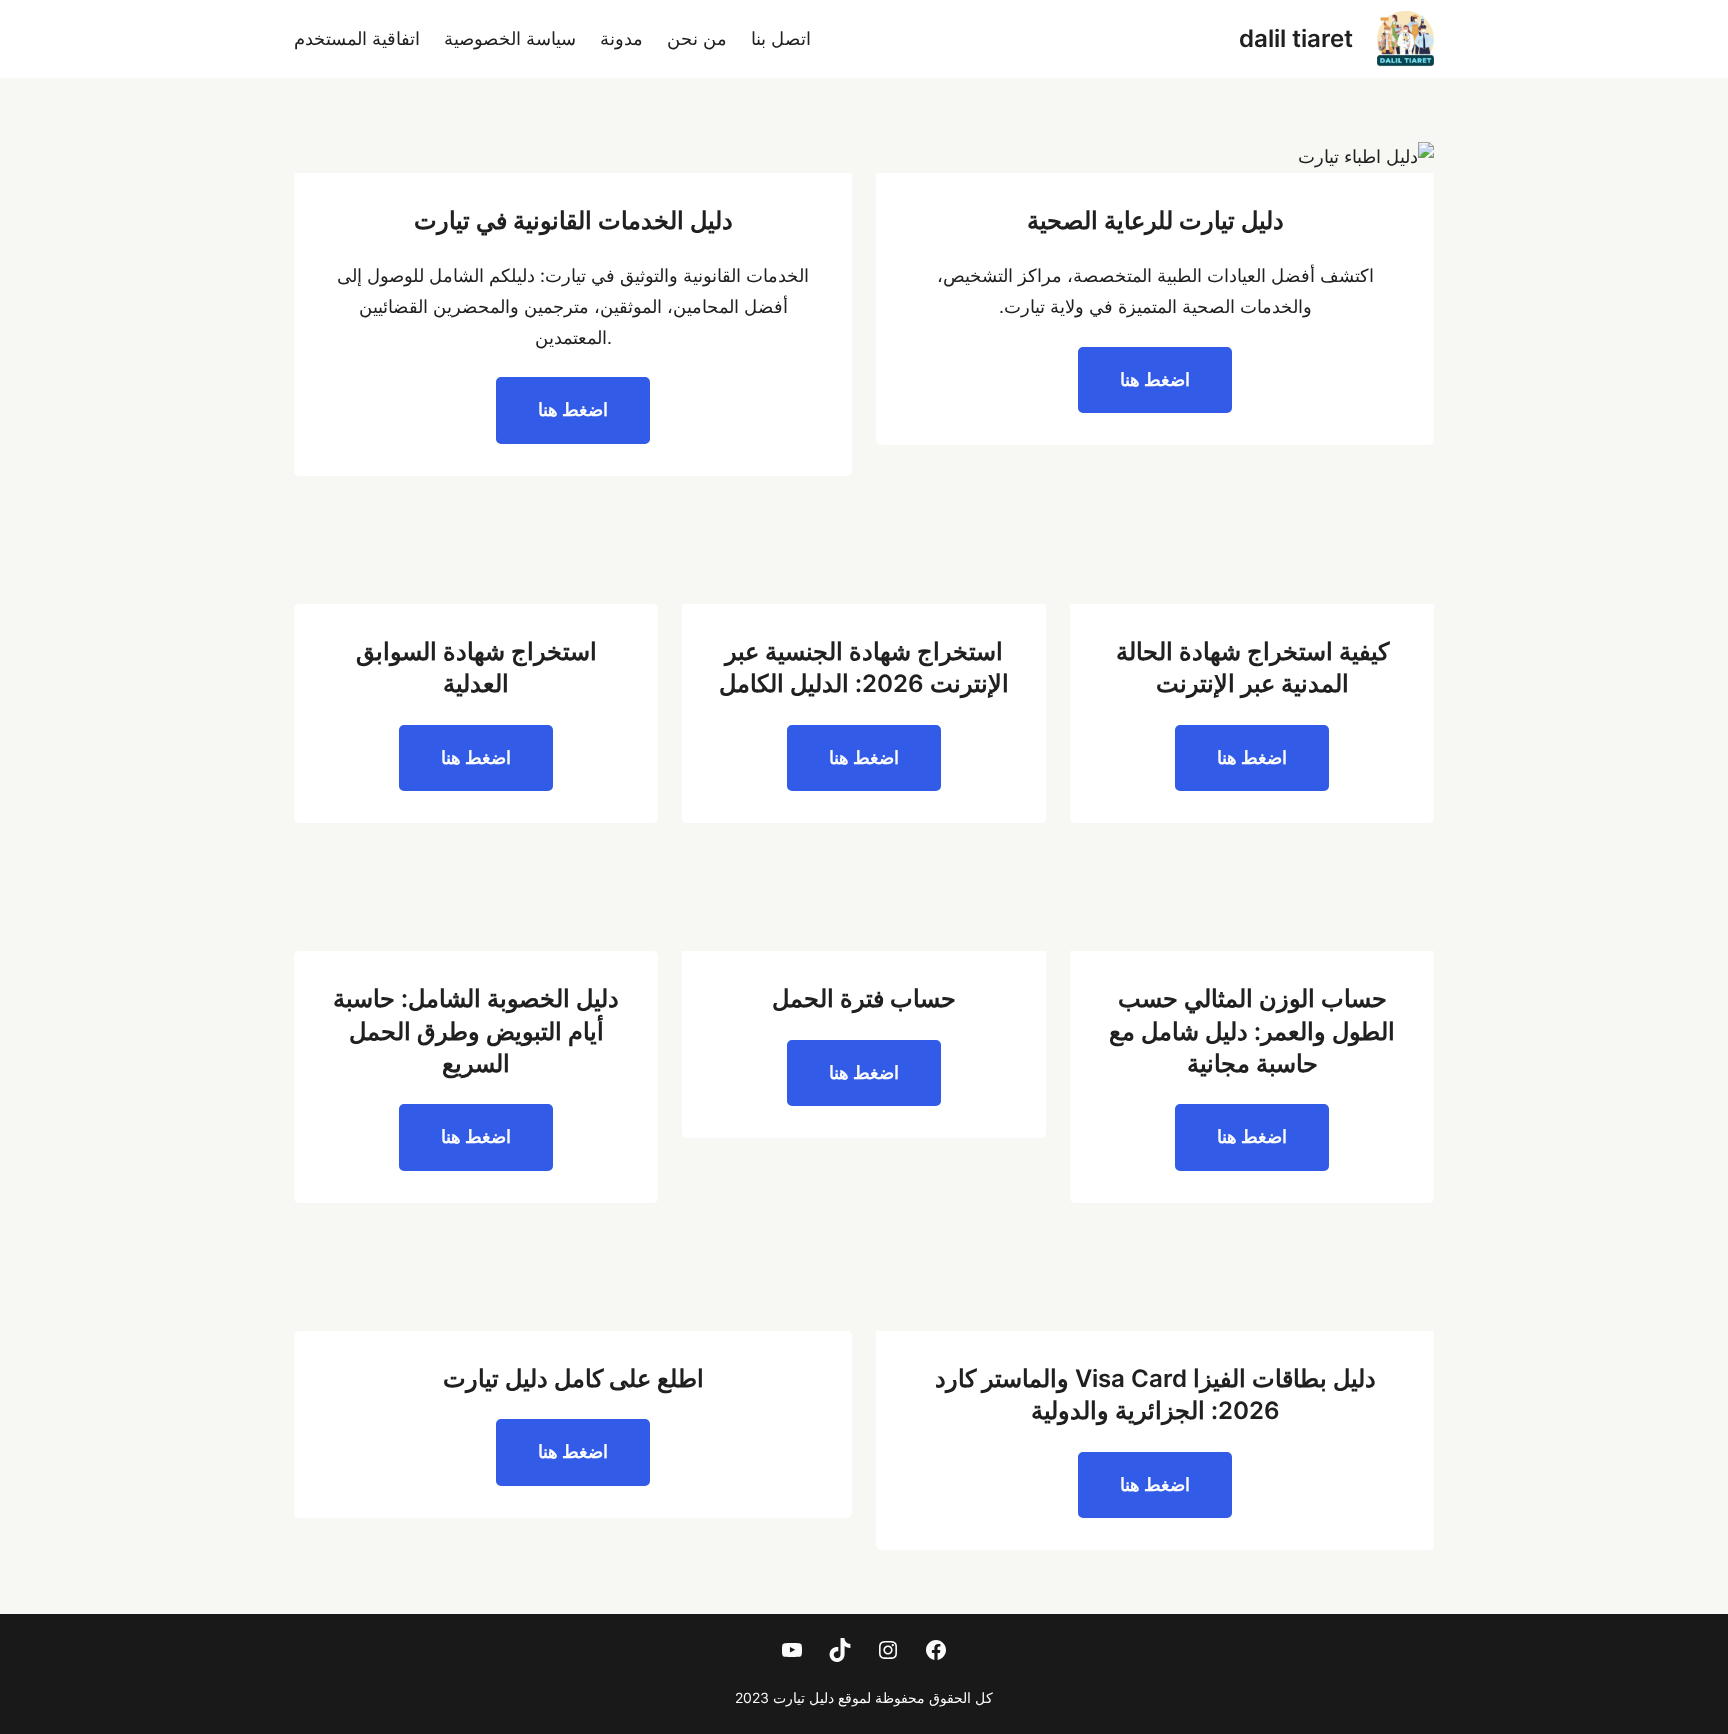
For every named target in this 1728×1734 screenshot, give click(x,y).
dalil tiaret (1296, 38)
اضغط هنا (1155, 379)
